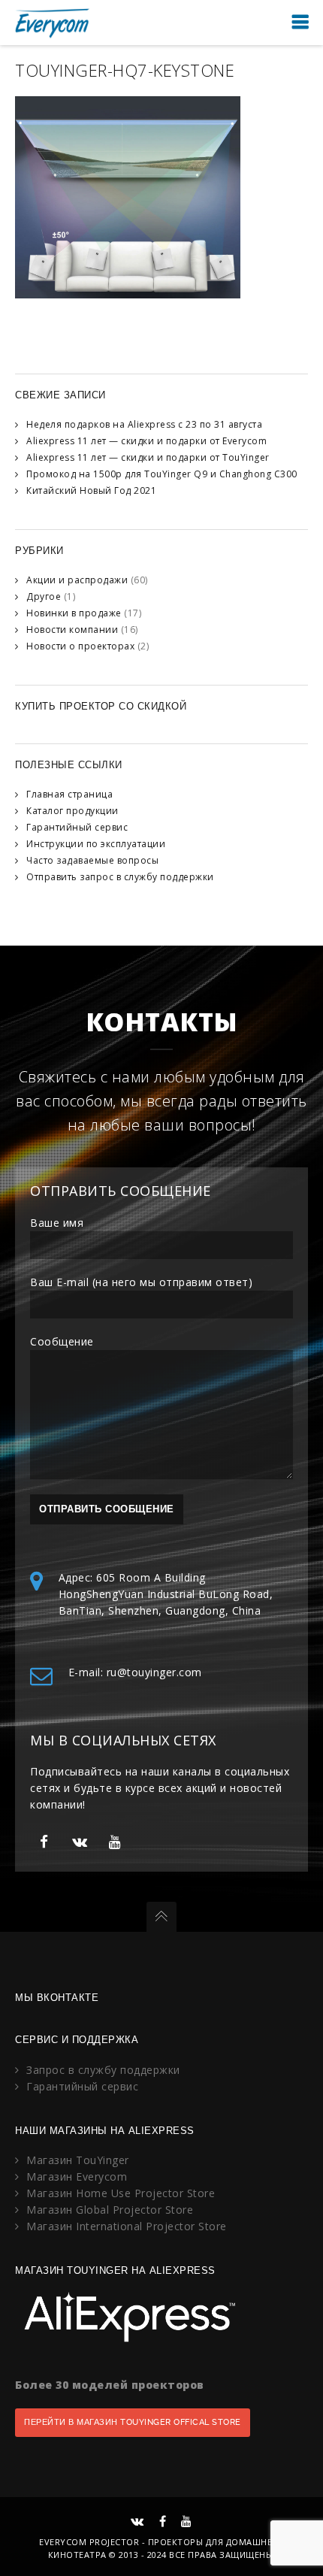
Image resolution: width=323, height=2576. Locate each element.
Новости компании (72, 630)
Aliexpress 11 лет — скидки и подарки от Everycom (146, 441)
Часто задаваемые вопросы (92, 860)
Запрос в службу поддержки (103, 2070)
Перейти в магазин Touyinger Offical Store (133, 2422)
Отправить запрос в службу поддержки (120, 877)
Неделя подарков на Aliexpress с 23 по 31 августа (144, 424)
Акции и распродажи (77, 580)
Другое (44, 596)
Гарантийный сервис (77, 827)
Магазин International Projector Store (127, 2226)
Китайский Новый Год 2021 (91, 490)
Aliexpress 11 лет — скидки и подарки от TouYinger (148, 457)
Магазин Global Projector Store (110, 2210)
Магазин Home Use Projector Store (121, 2193)
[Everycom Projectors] (53, 22)
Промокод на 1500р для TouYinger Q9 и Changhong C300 (162, 474)
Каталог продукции (72, 811)
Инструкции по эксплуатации (96, 844)
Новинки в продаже (74, 613)
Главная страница (69, 794)
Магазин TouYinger (78, 2160)
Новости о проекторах (80, 646)
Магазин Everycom (77, 2176)
